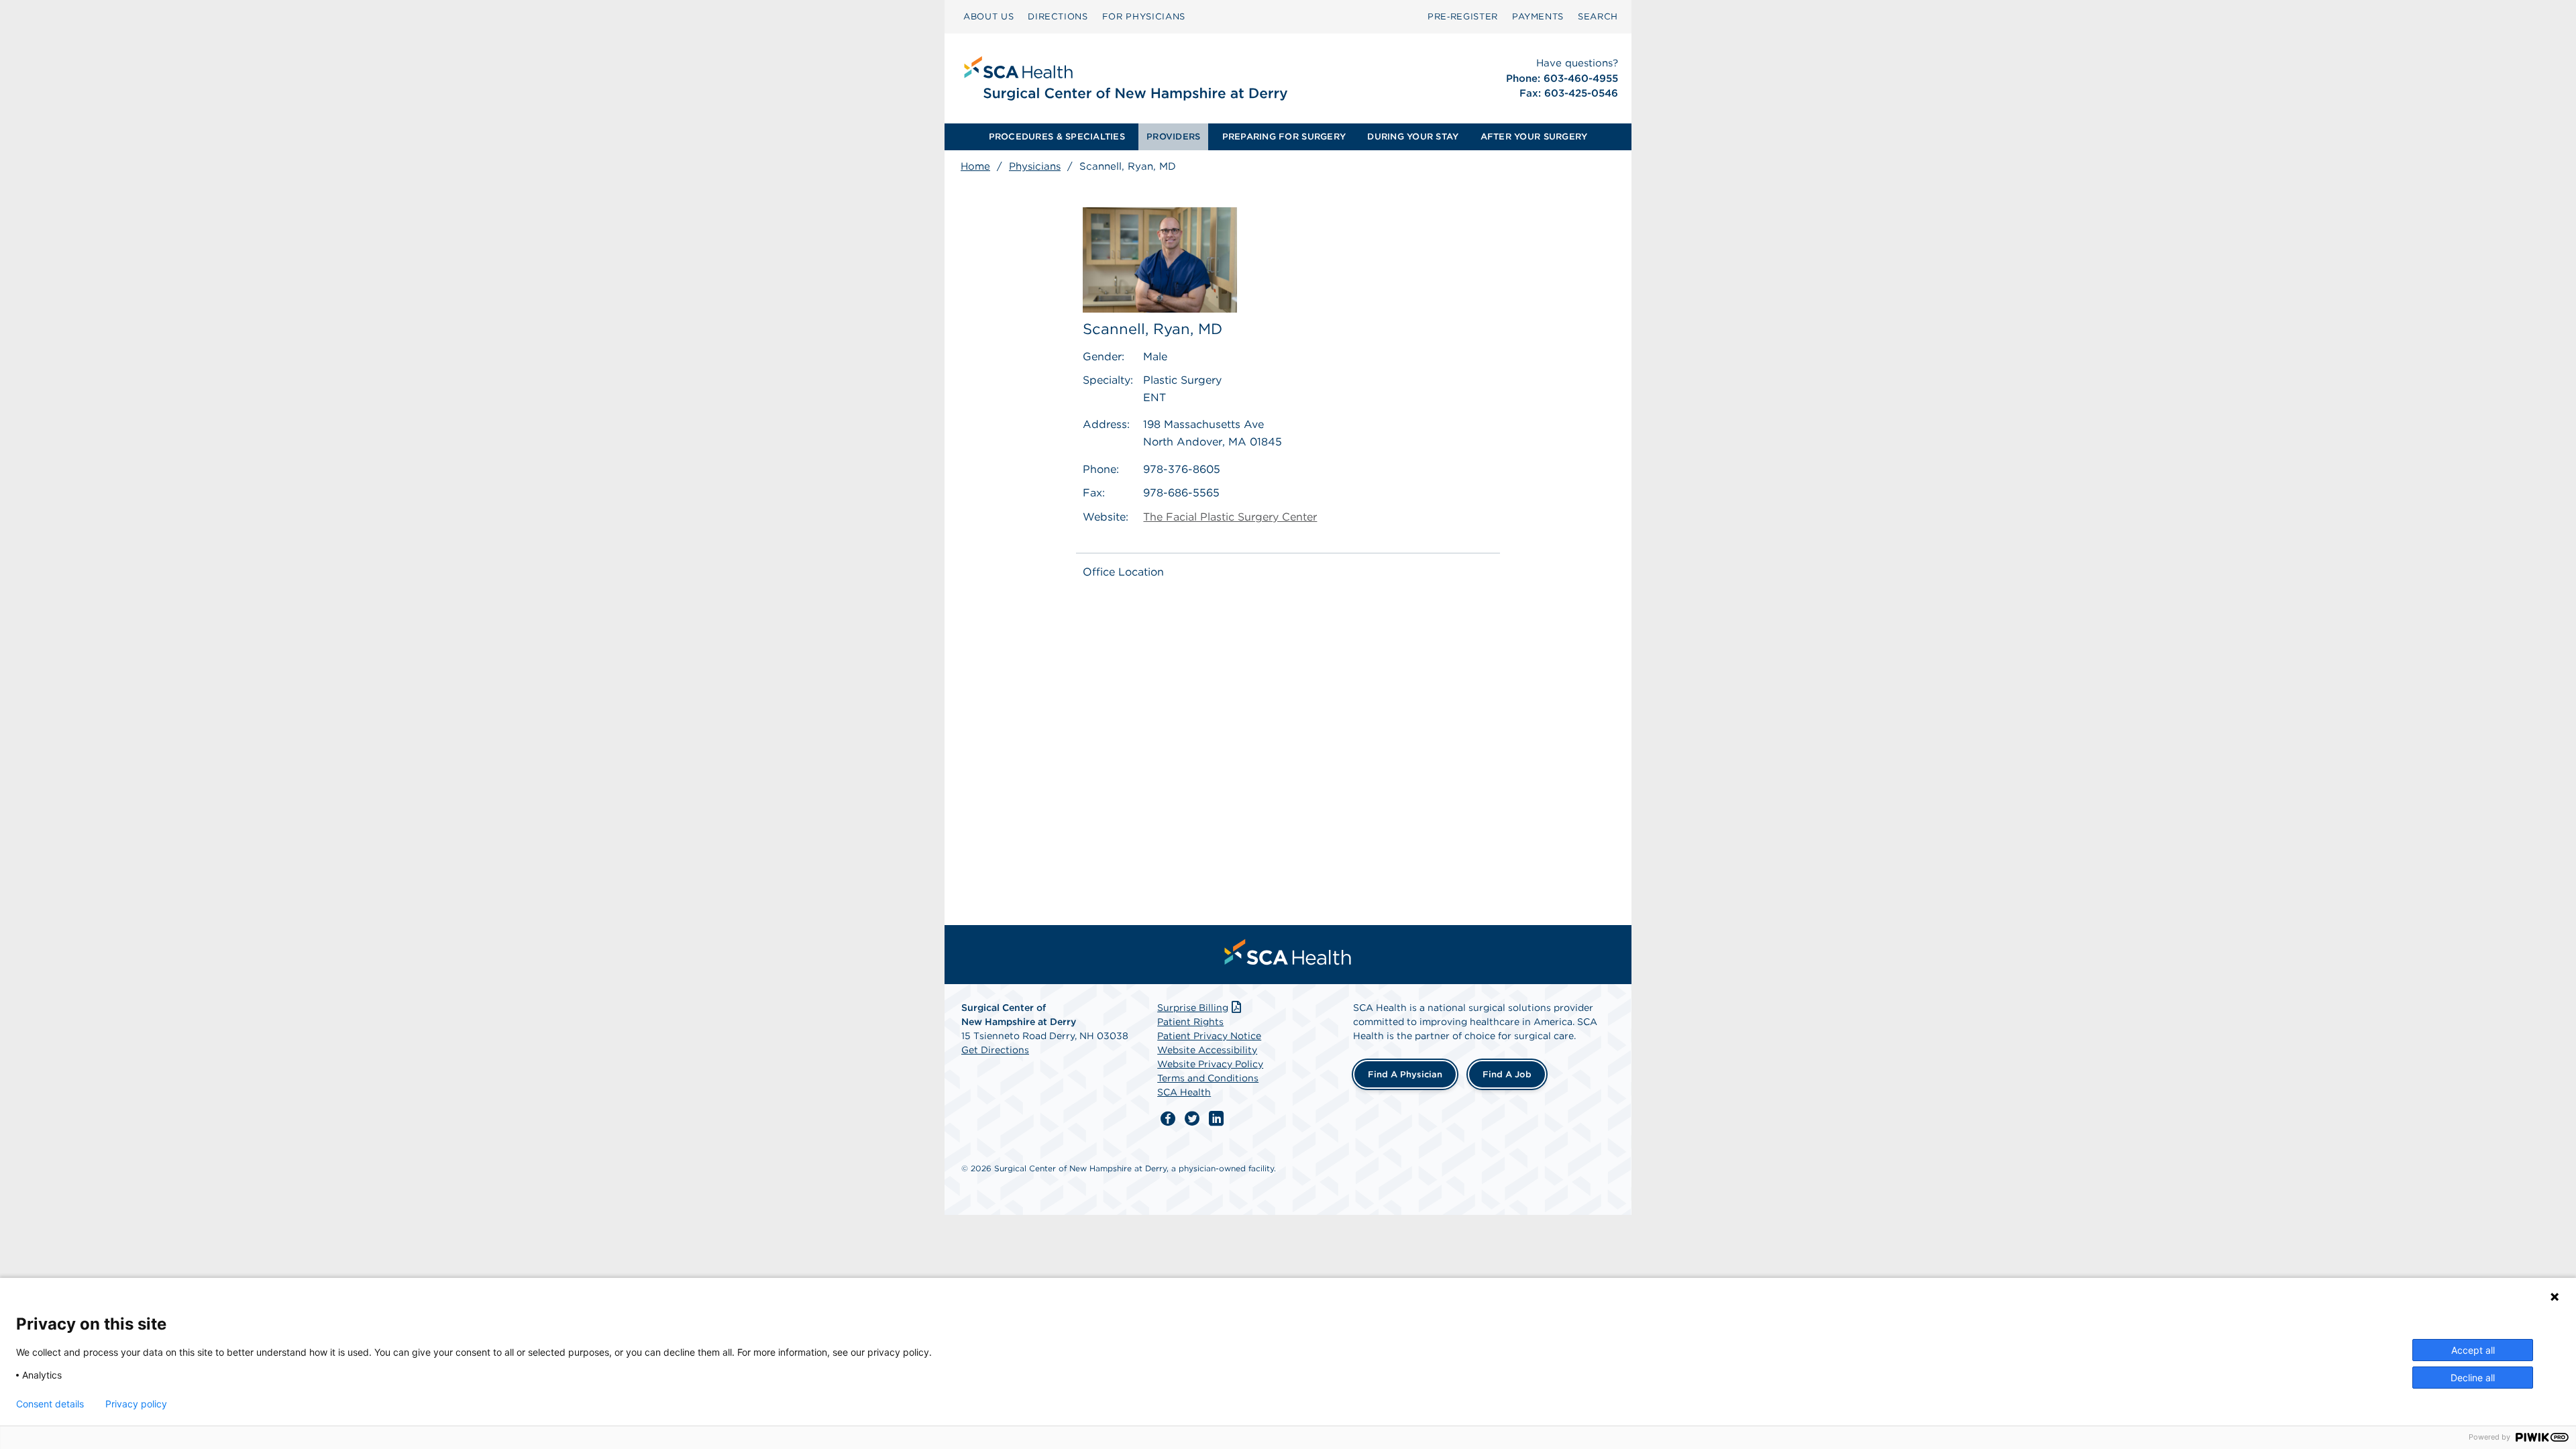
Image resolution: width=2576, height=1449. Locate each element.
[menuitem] (988, 17)
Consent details (50, 1404)
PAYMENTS (1538, 16)
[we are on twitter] (1192, 1119)
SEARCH (1598, 16)
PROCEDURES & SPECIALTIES (1057, 137)
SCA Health (1184, 1092)
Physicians (1035, 166)
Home (975, 166)
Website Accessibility (1207, 1050)
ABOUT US (988, 16)
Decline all (2473, 1378)
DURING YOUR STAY (1413, 137)
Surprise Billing (1193, 1008)
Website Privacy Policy (1210, 1064)
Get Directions (995, 1050)
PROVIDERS (1173, 137)
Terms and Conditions (1208, 1078)
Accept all (2473, 1350)
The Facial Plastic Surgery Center (1230, 517)
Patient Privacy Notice (1209, 1036)
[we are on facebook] (1168, 1119)
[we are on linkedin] (1216, 1119)
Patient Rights (1190, 1022)
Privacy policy (136, 1404)
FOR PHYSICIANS (1144, 16)
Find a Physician (1405, 1074)
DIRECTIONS (1058, 16)
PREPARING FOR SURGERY (1284, 137)
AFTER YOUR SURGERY (1534, 137)
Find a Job (1507, 1074)
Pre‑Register (1463, 16)
